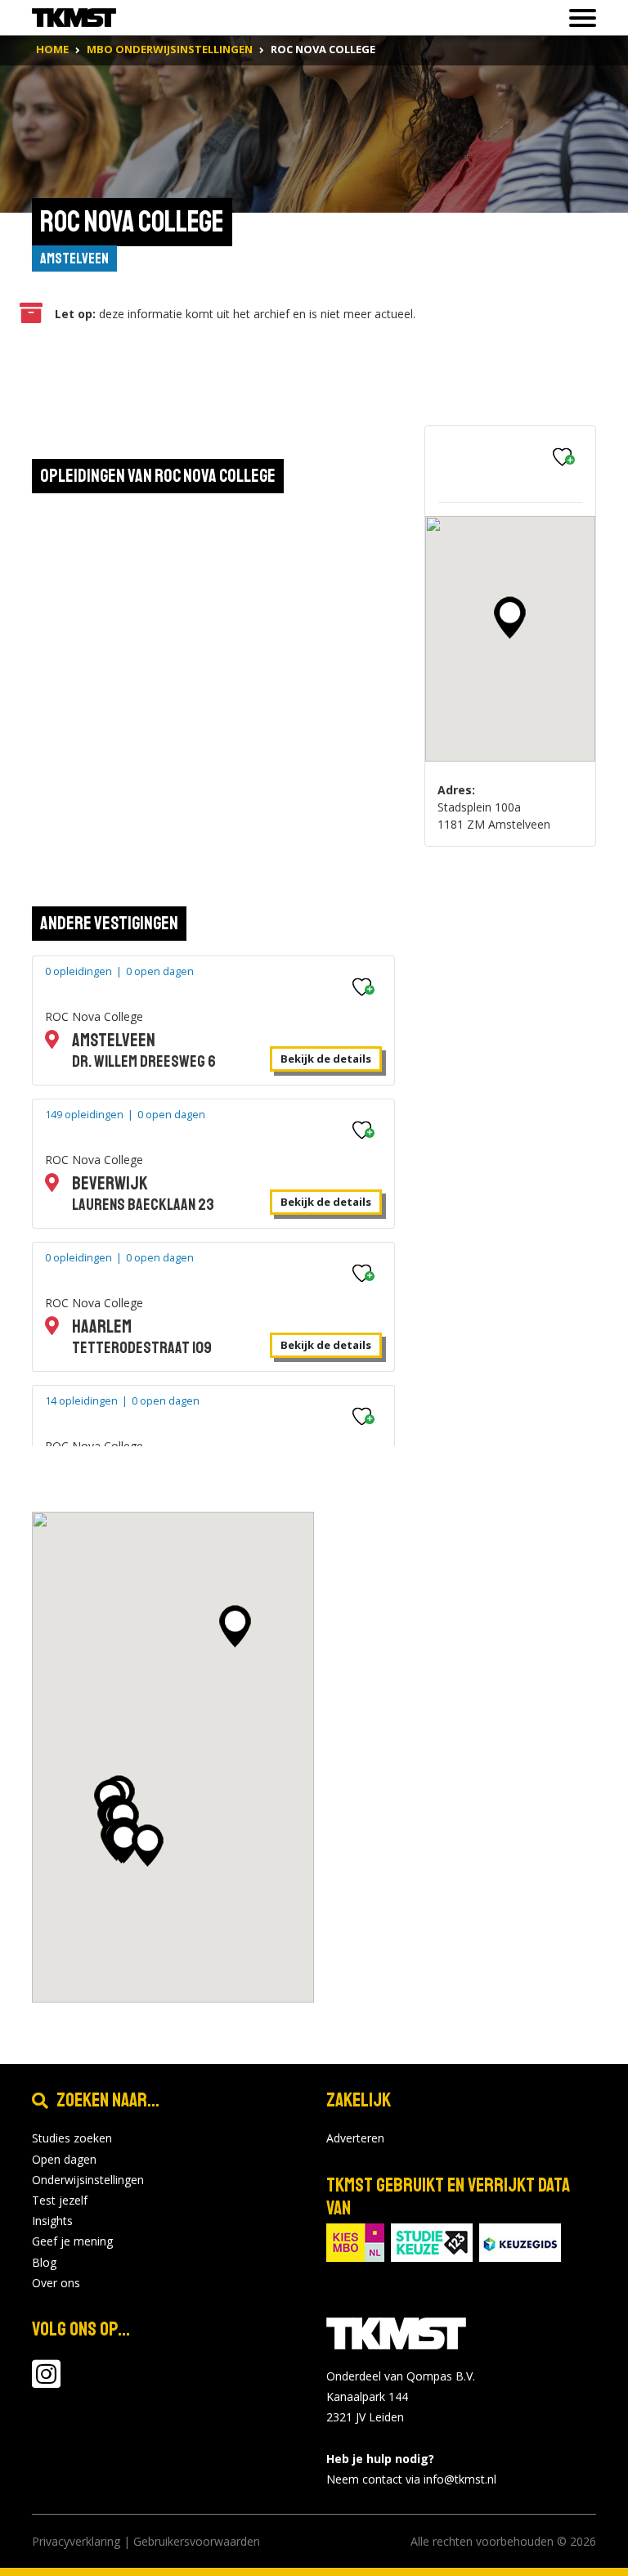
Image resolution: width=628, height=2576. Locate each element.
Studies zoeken (72, 2138)
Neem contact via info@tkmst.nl (411, 2479)
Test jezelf (60, 2200)
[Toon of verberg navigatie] (578, 18)
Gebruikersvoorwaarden (197, 2541)
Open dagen (64, 2159)
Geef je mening (72, 2241)
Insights (52, 2221)
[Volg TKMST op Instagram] (46, 2382)
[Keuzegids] (520, 2241)
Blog (44, 2262)
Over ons (56, 2283)
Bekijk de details (326, 1059)
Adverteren (355, 2138)
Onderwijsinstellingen (88, 2180)
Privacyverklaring (76, 2541)
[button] (510, 618)
